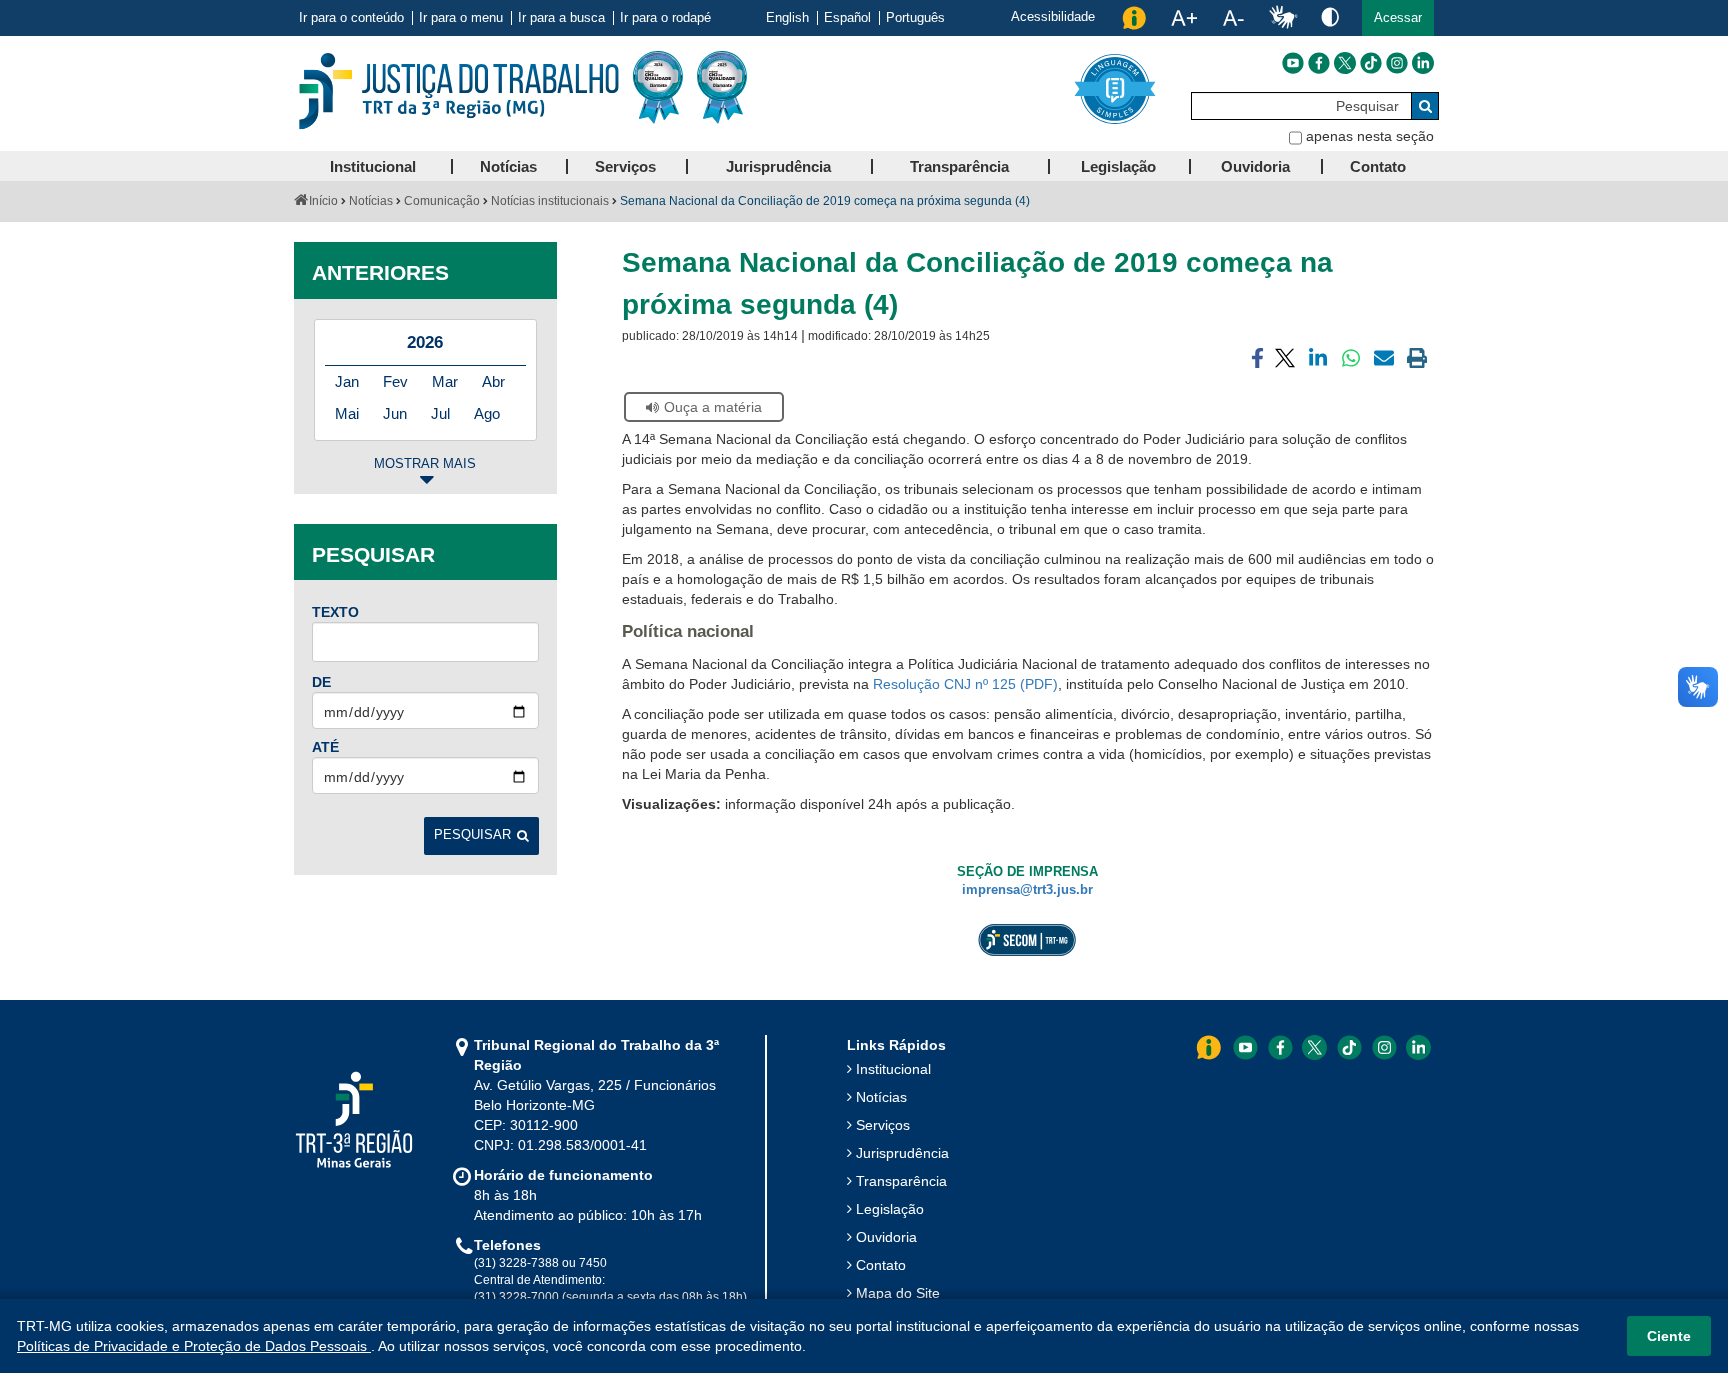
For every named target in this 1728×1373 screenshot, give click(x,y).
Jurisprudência (902, 1153)
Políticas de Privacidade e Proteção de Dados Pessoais (194, 1346)
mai (347, 413)
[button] (1398, 18)
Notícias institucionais (550, 201)
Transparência (901, 1181)
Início (323, 201)
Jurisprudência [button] (778, 166)
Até (325, 747)
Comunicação (442, 201)
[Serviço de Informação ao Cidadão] (1134, 18)
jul (440, 413)
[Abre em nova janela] (633, 664)
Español (847, 18)
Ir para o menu (461, 18)
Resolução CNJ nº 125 (944, 684)
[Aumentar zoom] (1184, 18)
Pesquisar (472, 835)
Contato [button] (1378, 166)
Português (915, 18)
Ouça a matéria (713, 407)
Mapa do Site (898, 1293)
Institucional (893, 1069)
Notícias (371, 201)
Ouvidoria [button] (1255, 166)
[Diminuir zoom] (1233, 18)
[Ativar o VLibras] (1283, 18)
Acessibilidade (1053, 16)
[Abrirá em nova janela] (1293, 63)
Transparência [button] (959, 166)
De (321, 682)
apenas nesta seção (1370, 136)
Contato (881, 1265)
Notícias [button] (508, 166)
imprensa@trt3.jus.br (1027, 890)
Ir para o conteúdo (351, 18)
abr (493, 381)
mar (445, 381)
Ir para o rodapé (665, 18)
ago (487, 413)
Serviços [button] (625, 166)
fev (395, 381)
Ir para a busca (561, 18)
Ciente (1669, 1336)
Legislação (890, 1209)
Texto (335, 612)
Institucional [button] (373, 166)
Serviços (883, 1125)
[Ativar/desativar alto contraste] (1330, 16)
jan (347, 381)
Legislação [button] (1118, 166)
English (787, 18)
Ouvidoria (886, 1237)
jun (395, 413)
